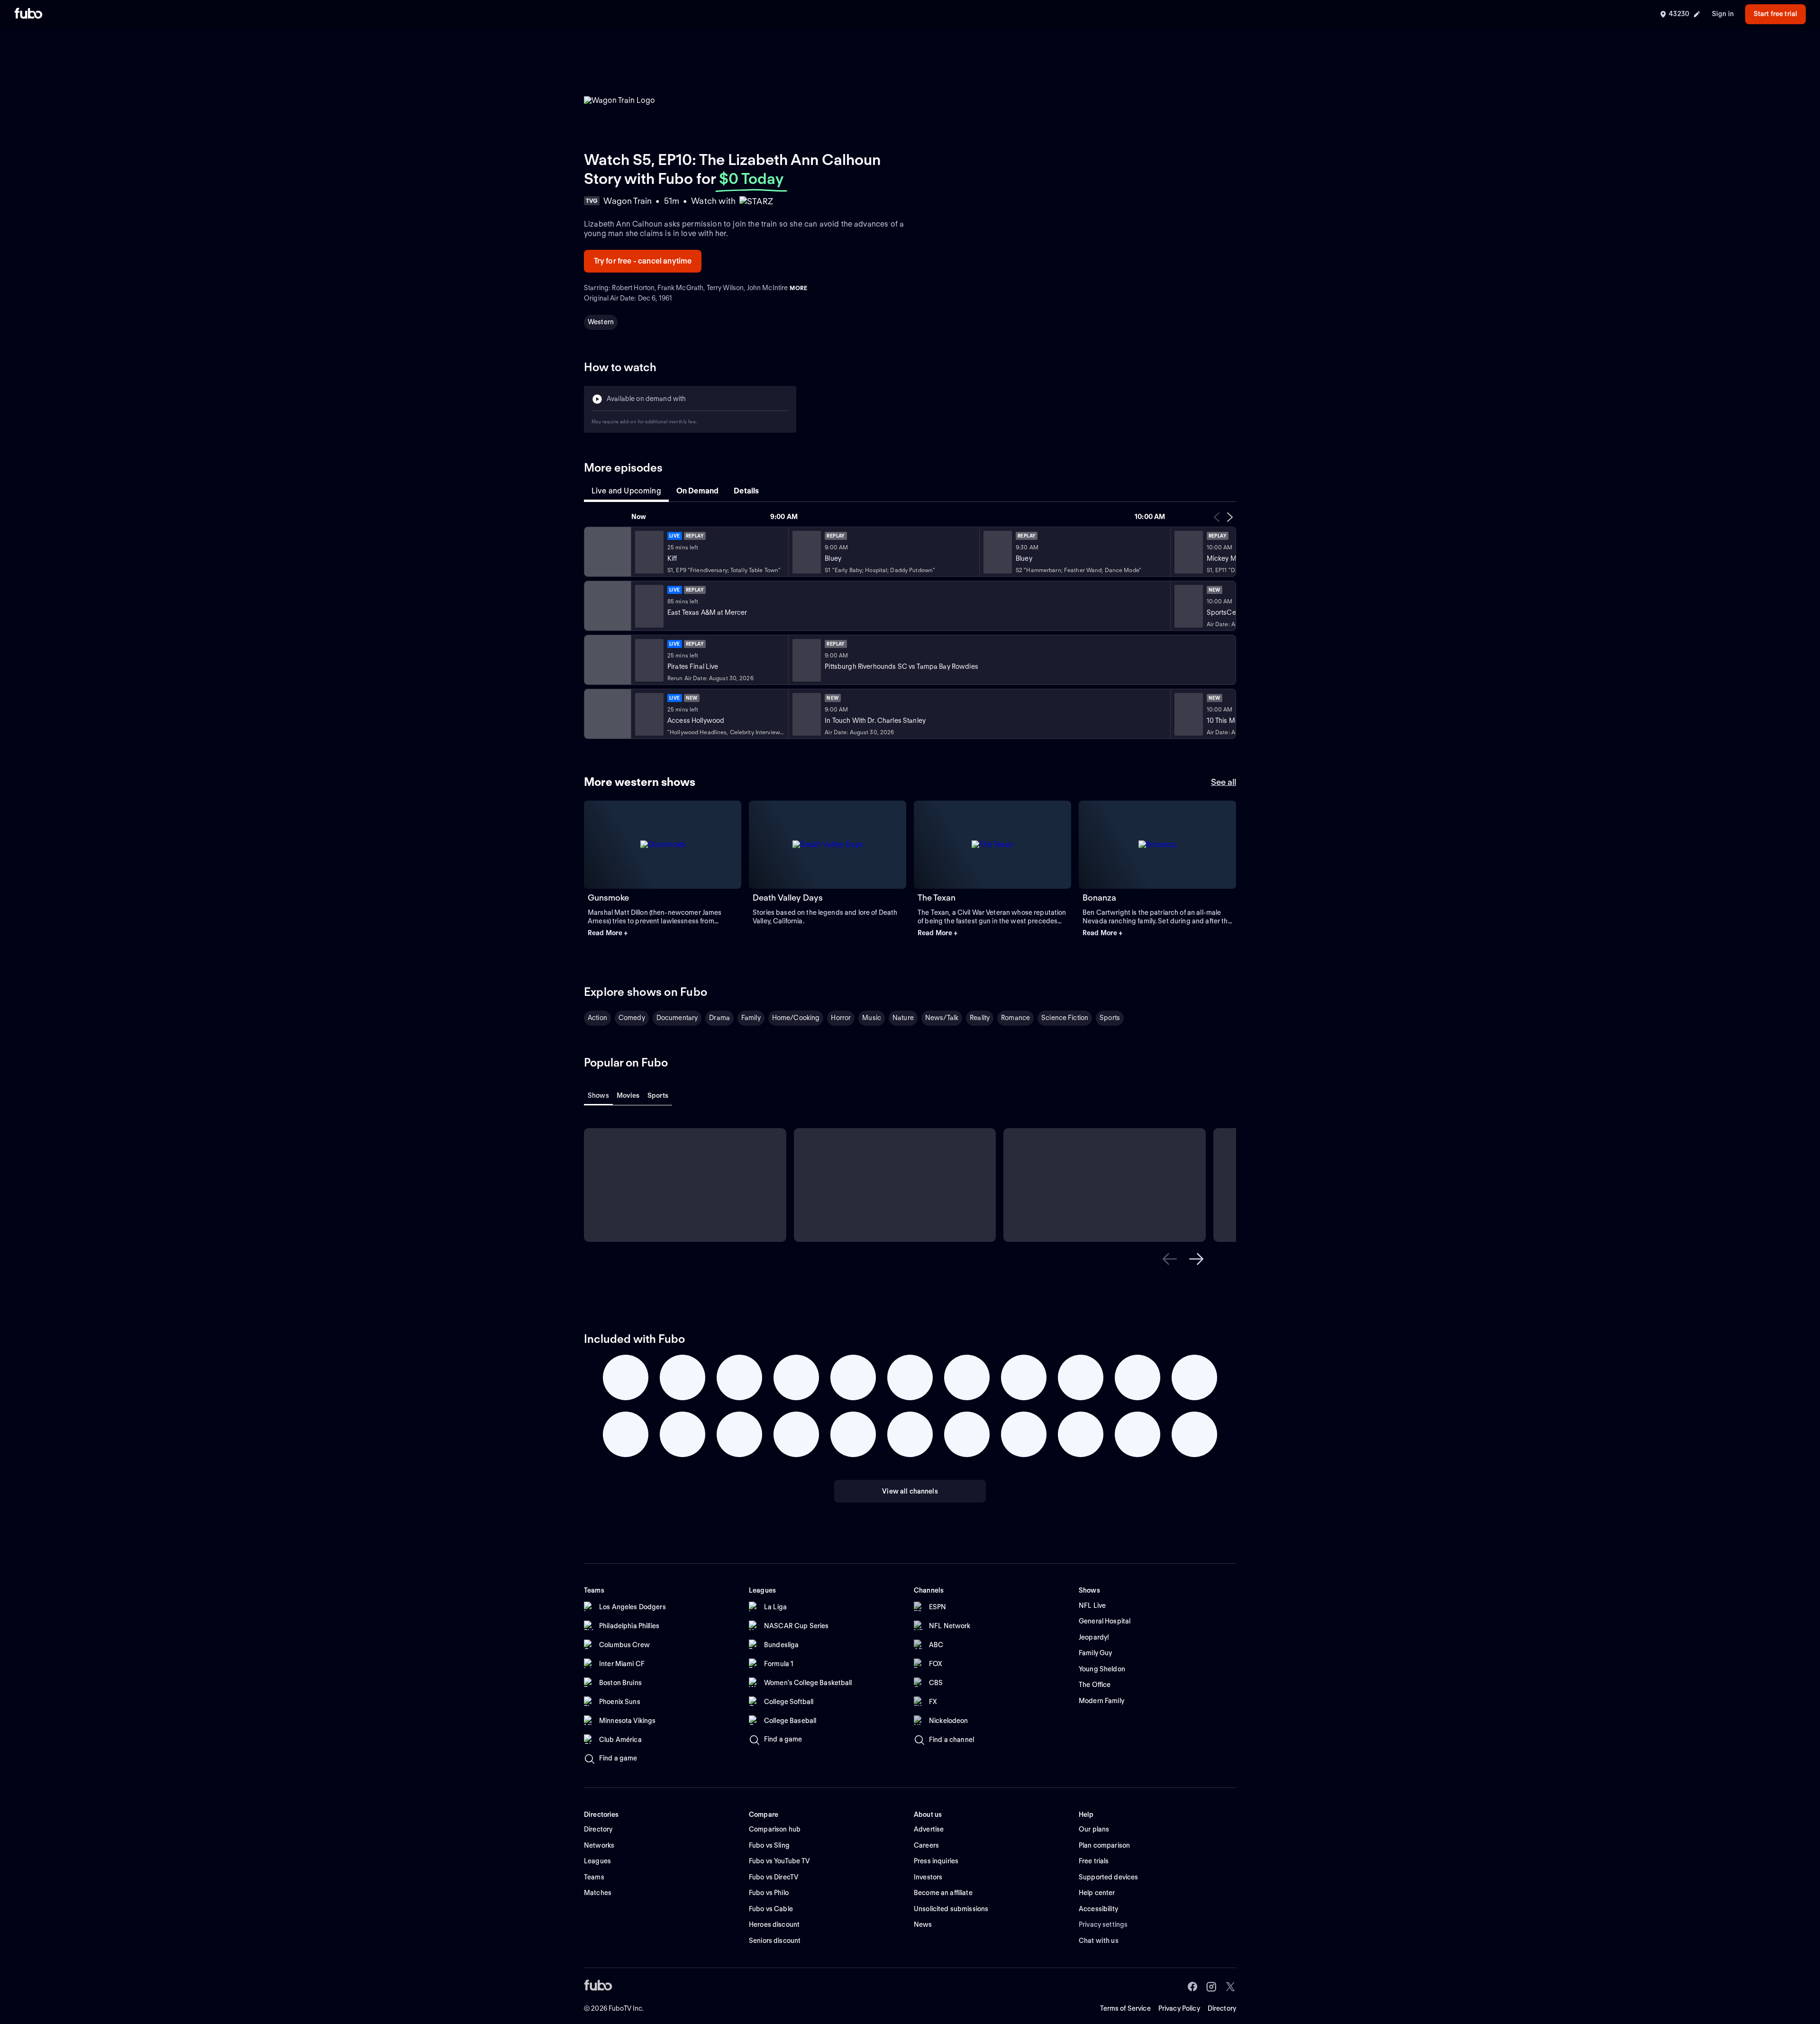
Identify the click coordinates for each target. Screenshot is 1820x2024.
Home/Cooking (796, 1018)
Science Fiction (1065, 1018)
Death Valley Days (788, 898)
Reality (980, 1018)
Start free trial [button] (1775, 14)
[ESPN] (607, 606)
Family (751, 1018)
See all (1224, 782)
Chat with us (1099, 1941)
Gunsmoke (608, 898)
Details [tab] (746, 491)
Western (601, 322)
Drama (719, 1018)
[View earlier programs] (1217, 517)
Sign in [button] (1723, 14)
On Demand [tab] (697, 491)
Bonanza (1099, 898)
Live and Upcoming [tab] (626, 491)
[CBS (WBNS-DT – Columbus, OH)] (607, 714)
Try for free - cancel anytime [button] (643, 261)
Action (597, 1018)
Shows (598, 1095)
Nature (903, 1018)
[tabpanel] (910, 625)
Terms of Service (1125, 2008)
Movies (628, 1095)
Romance (1015, 1018)
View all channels (910, 1491)
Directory (1222, 2008)
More (798, 288)
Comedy (632, 1018)
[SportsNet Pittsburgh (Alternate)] (607, 660)
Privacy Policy (1179, 2008)
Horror (841, 1018)
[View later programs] (1230, 517)
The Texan (937, 898)
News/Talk (942, 1018)
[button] (663, 933)
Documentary (677, 1018)
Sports (1110, 1018)
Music (872, 1018)
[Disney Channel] (607, 552)
